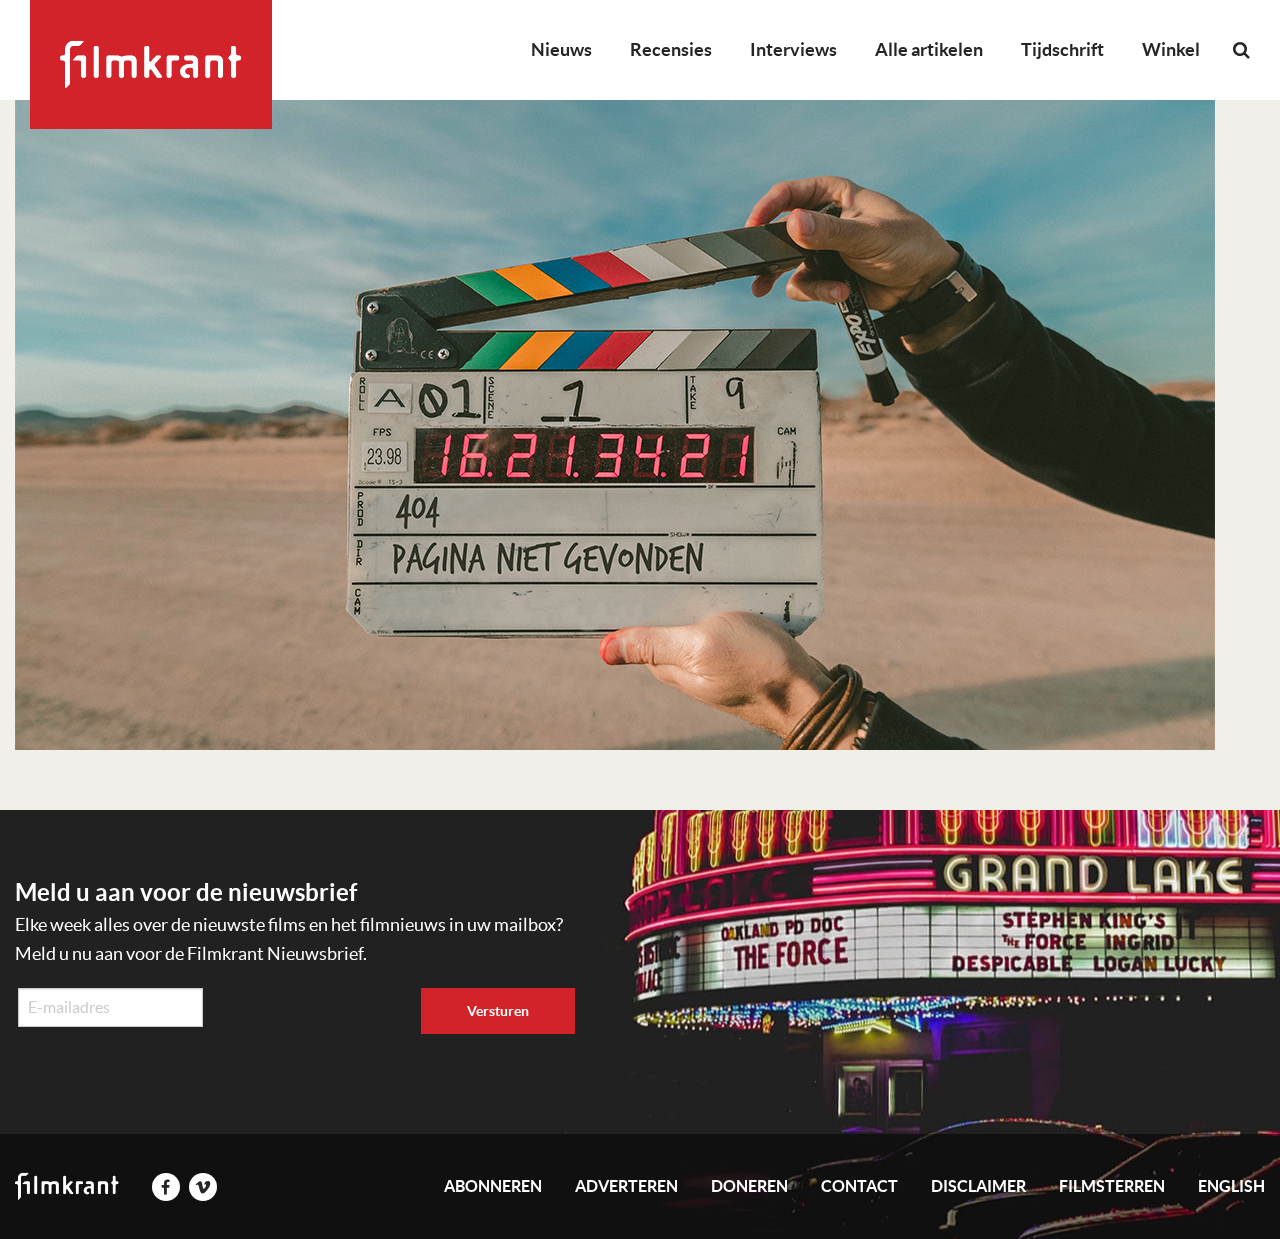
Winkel (1171, 49)
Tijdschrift (1062, 49)
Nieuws (561, 49)
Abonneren (493, 1186)
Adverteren (626, 1186)
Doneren (749, 1186)
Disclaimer (978, 1186)
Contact (859, 1186)
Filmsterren (1112, 1186)
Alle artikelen (929, 49)
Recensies (671, 49)
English (1231, 1186)
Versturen (498, 1011)
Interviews (793, 49)
